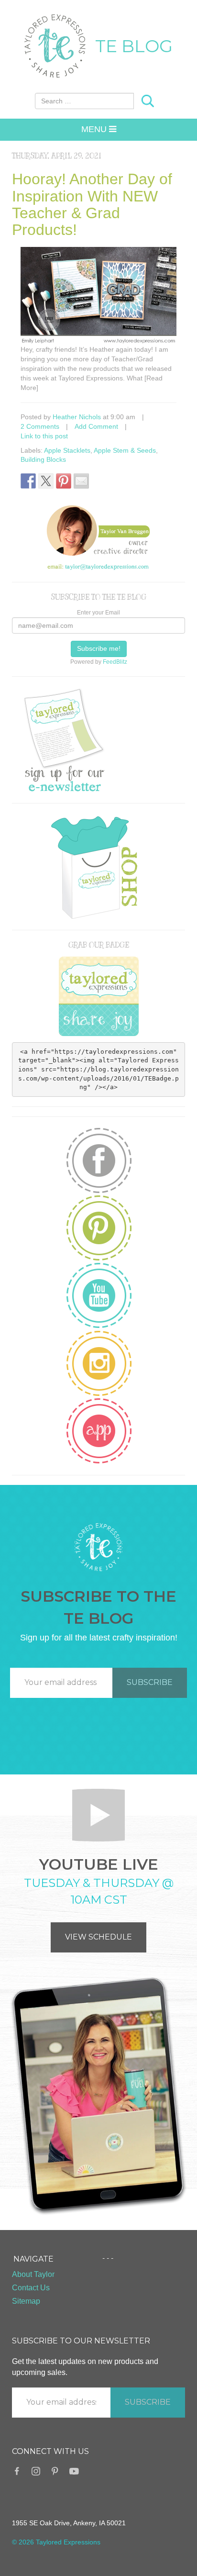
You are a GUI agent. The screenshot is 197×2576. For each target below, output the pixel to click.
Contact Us (31, 2288)
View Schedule (98, 1937)
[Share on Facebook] (28, 481)
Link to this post (44, 436)
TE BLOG (134, 46)
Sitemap (26, 2301)
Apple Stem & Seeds (125, 450)
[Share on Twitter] (46, 481)
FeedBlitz (115, 662)
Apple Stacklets (67, 450)
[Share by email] (81, 481)
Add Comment (96, 426)
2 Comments (40, 426)
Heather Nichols (77, 417)
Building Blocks (43, 459)
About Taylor (33, 2274)
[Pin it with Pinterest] (64, 481)
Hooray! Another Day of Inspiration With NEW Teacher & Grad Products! (92, 204)
